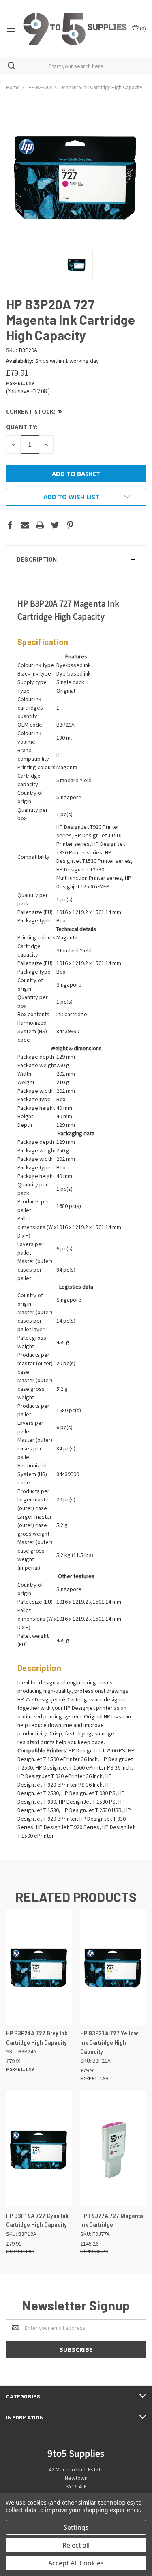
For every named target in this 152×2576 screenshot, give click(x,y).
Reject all (76, 2545)
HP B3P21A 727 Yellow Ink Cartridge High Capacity (109, 2043)
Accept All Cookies (76, 2563)
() (142, 28)
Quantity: (22, 427)
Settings (76, 2527)
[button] (76, 559)
